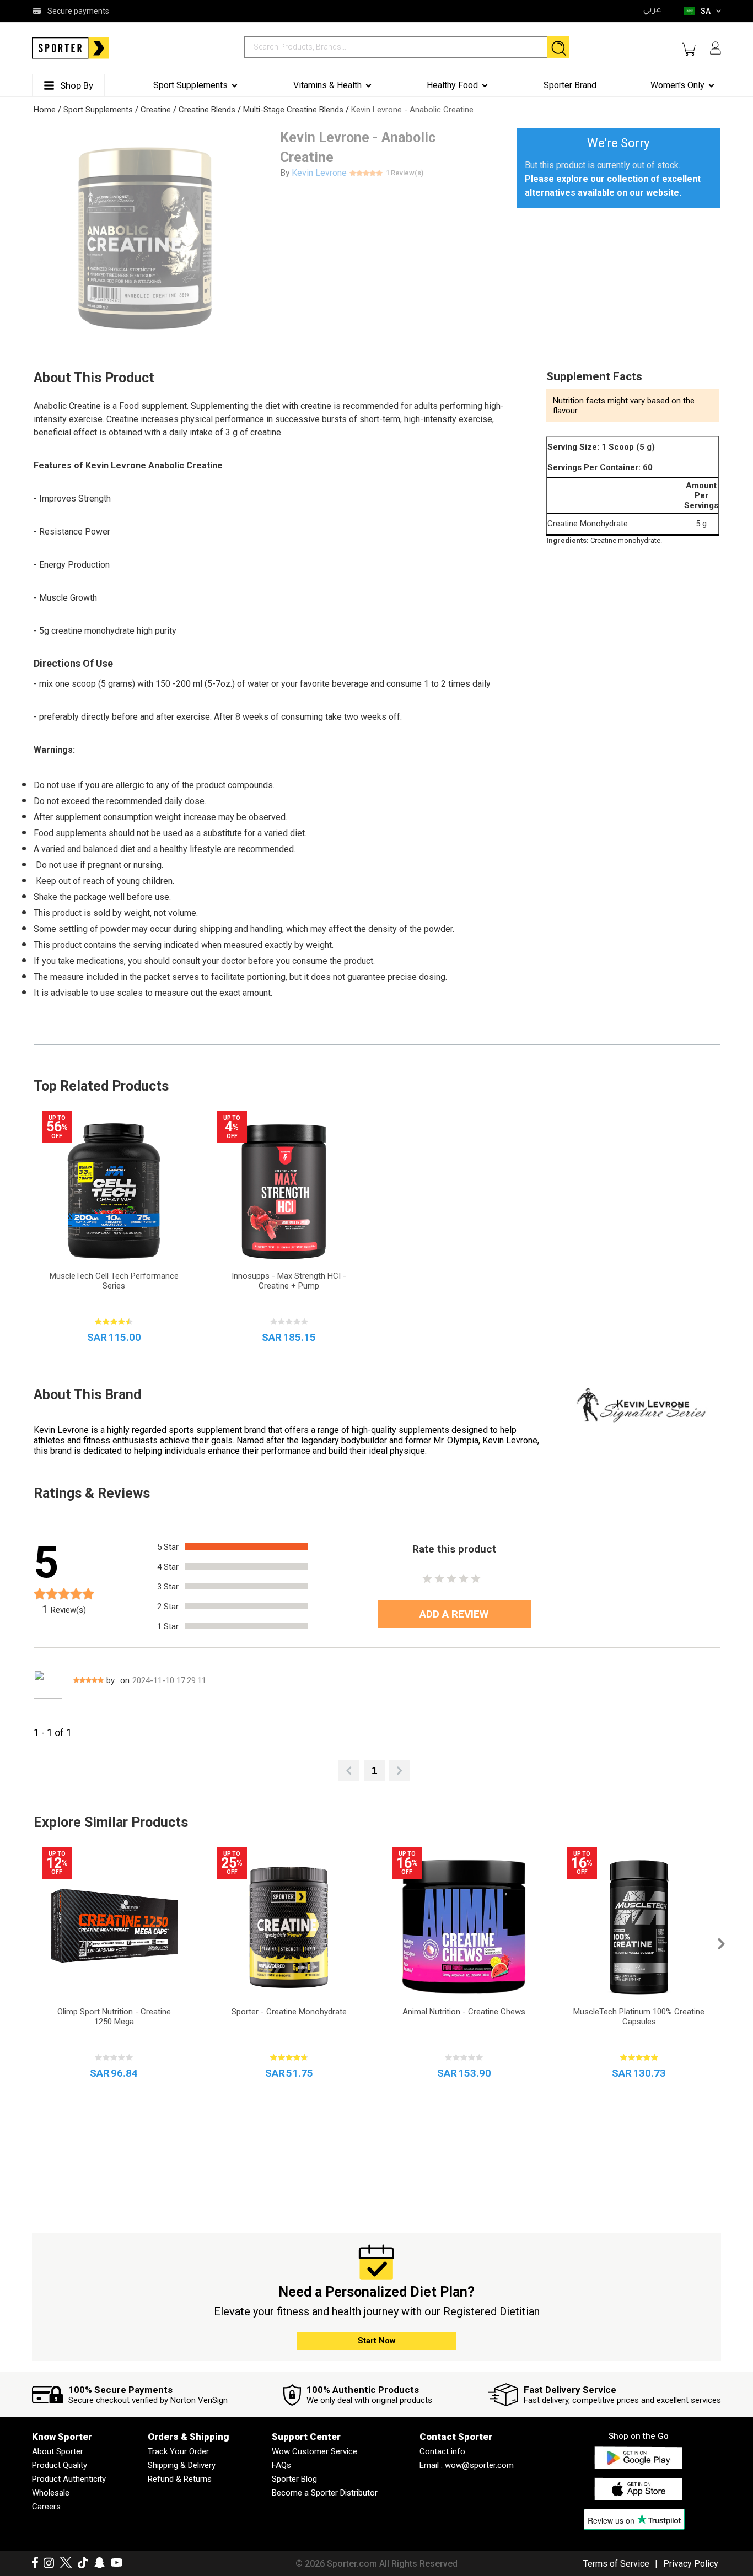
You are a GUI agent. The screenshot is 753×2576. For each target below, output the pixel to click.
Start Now (377, 2341)
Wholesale (51, 2493)
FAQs (281, 2465)
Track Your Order (178, 2451)
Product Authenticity (69, 2479)
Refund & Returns (180, 2479)
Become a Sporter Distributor (325, 2493)
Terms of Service (616, 2564)
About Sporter (58, 2451)
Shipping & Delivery (182, 2465)
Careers (46, 2507)
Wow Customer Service (314, 2451)
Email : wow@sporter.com (467, 2465)
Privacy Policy (691, 2564)
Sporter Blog (294, 2479)
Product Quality (60, 2465)
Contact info (442, 2451)
